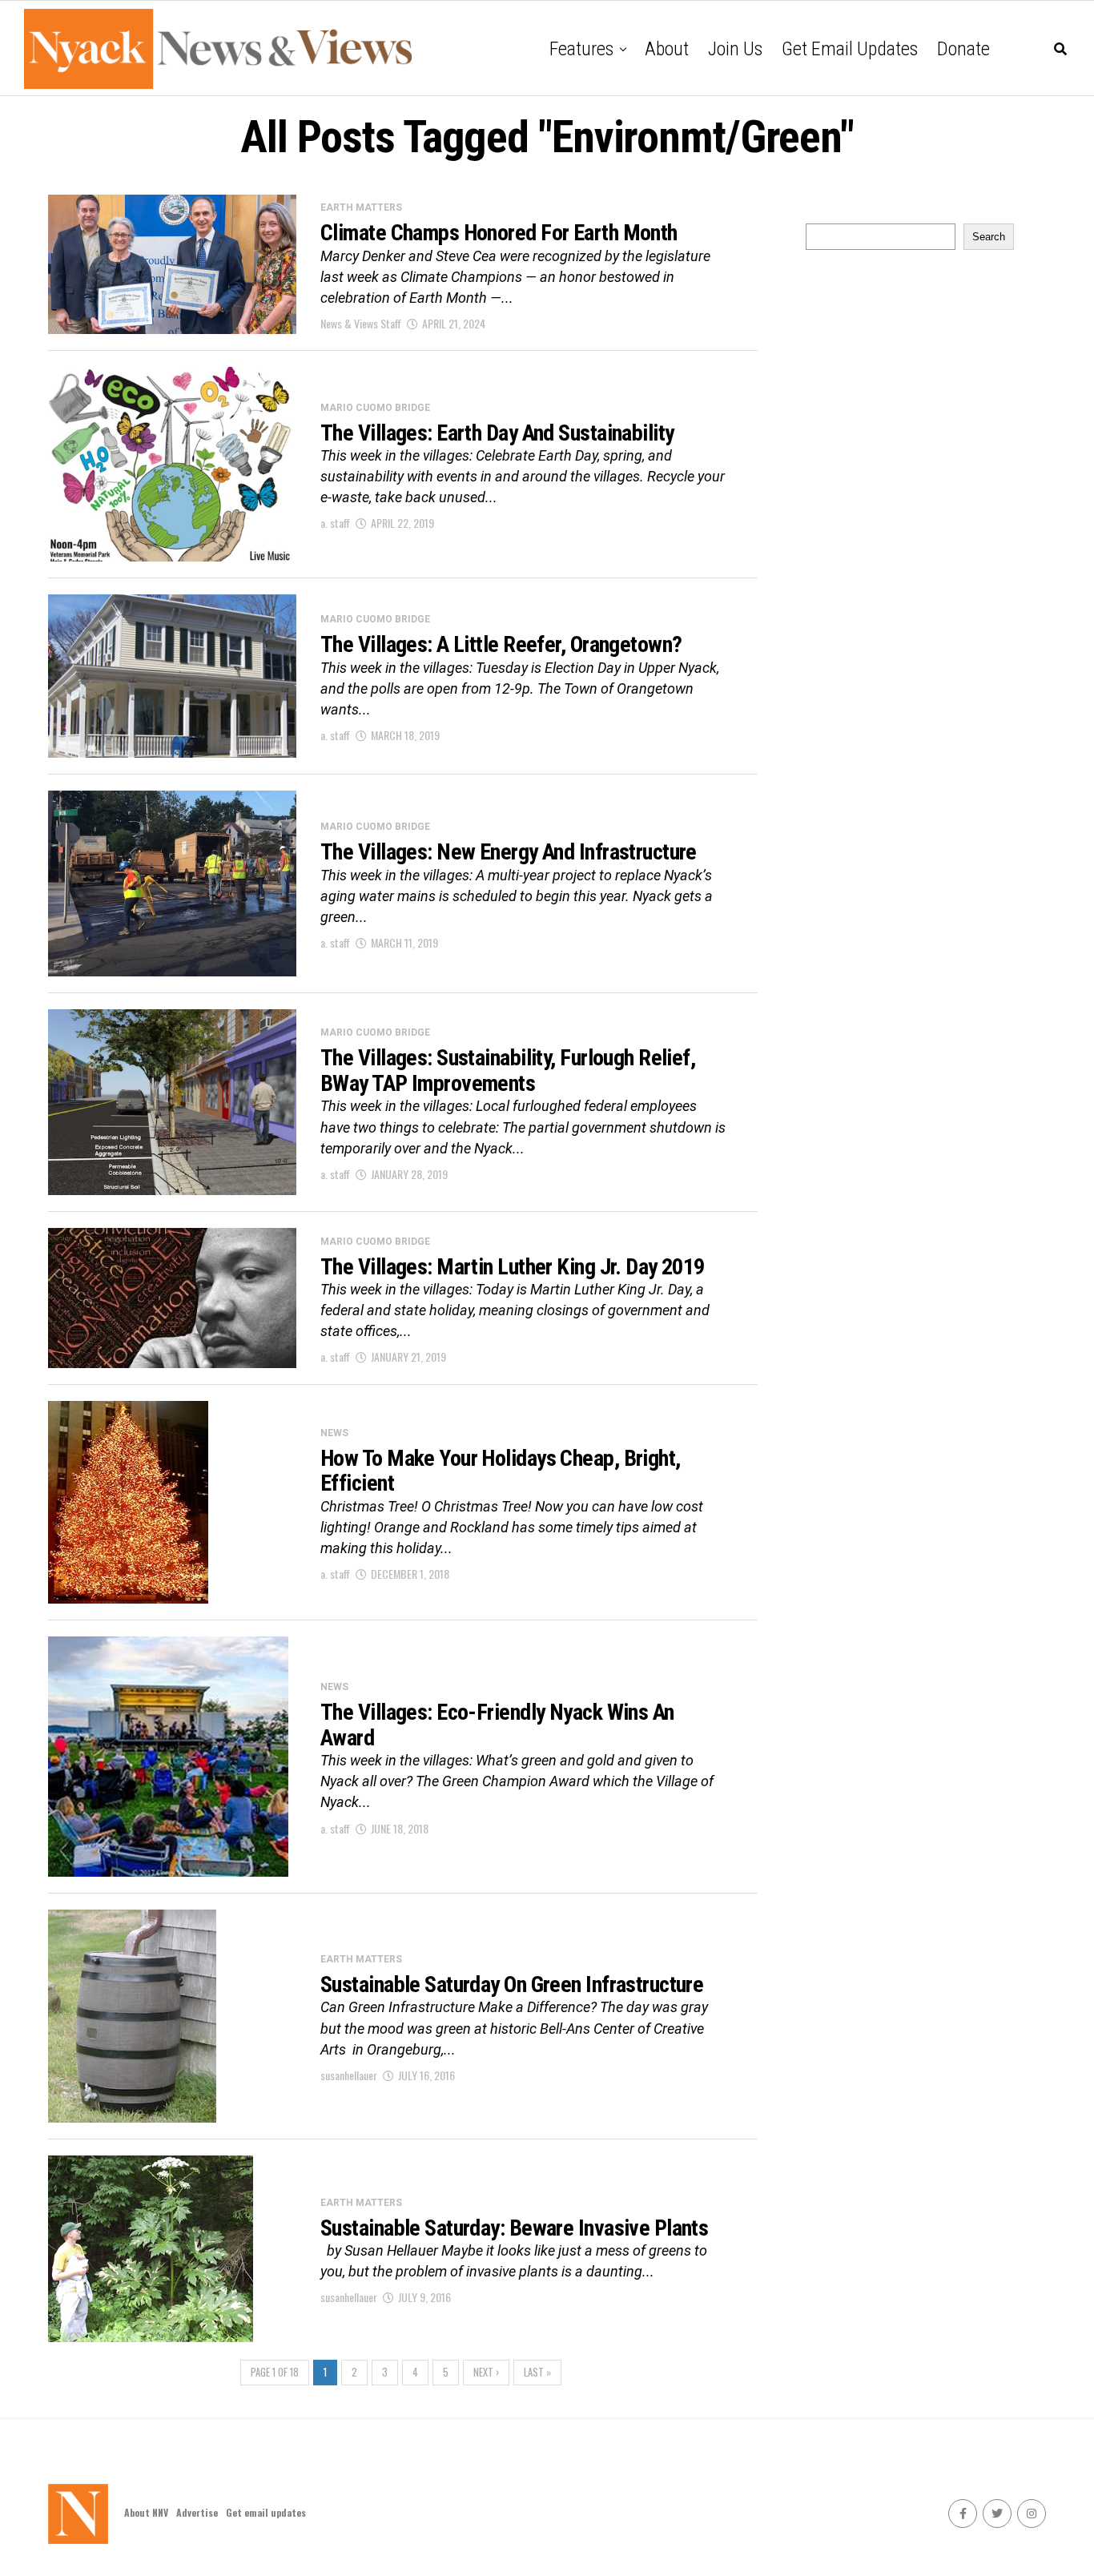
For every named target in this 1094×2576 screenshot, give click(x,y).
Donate (963, 49)
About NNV (146, 2512)
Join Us (735, 49)
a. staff (335, 523)
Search (989, 237)
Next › (486, 2372)
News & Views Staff (361, 323)
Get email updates (850, 49)
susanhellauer (349, 2075)
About (667, 49)
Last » (537, 2372)
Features (581, 49)
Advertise (197, 2512)
